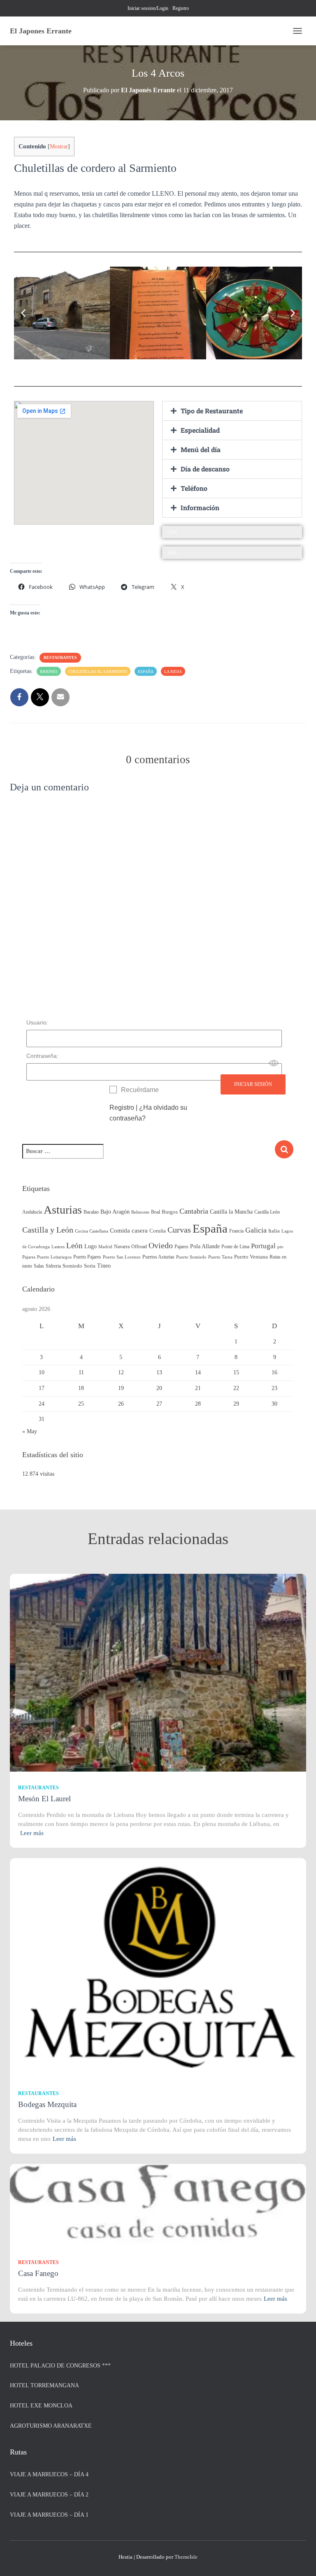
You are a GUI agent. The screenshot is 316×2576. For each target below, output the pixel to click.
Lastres (58, 1247)
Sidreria (53, 1266)
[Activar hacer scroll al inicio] (300, 2560)
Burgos (170, 1212)
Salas (39, 1266)
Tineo (104, 1266)
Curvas (179, 1230)
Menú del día (201, 449)
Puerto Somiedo (191, 1257)
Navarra (122, 1247)
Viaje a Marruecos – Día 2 (49, 2495)
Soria (90, 1266)
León (74, 1246)
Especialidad (200, 430)
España (146, 672)
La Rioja (173, 672)
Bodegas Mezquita (47, 2104)
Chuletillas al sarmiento (98, 672)
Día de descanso (205, 469)
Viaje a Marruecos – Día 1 (49, 2515)
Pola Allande (205, 1246)
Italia (274, 1231)
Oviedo (161, 1245)
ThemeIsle (186, 2557)
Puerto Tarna (220, 1257)
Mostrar (59, 146)
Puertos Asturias (158, 1257)
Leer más (32, 1833)
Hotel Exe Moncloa (41, 2406)
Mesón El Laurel (44, 1799)
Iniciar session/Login (148, 8)
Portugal (263, 1246)
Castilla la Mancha (231, 1212)
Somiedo (72, 1266)
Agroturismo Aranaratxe (51, 2426)
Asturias (63, 1210)
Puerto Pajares (87, 1257)
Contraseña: (42, 1056)
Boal (156, 1212)
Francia (236, 1231)
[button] (23, 313)
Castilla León (267, 1212)
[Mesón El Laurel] (158, 1672)
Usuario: (37, 1022)
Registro (181, 8)
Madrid (105, 1247)
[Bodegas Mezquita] (158, 1967)
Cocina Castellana (92, 1231)
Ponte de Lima (235, 1247)
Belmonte (140, 1212)
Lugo (91, 1246)
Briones (49, 672)
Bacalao (91, 1212)
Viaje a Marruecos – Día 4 (49, 2474)
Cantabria (194, 1211)
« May (30, 1431)
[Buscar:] (148, 1157)
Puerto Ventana (251, 1257)
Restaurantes (60, 657)
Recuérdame (140, 1090)
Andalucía (32, 1212)
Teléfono (194, 488)
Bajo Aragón (115, 1212)
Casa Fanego (38, 2273)
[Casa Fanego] (158, 2204)
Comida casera (129, 1230)
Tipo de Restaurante (212, 411)
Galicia (256, 1230)
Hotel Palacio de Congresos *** (60, 2366)
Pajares (181, 1247)
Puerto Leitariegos (54, 1257)
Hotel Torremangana (44, 2385)
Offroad (139, 1247)
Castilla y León (48, 1230)
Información (200, 507)
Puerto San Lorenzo (122, 1257)
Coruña (158, 1231)
